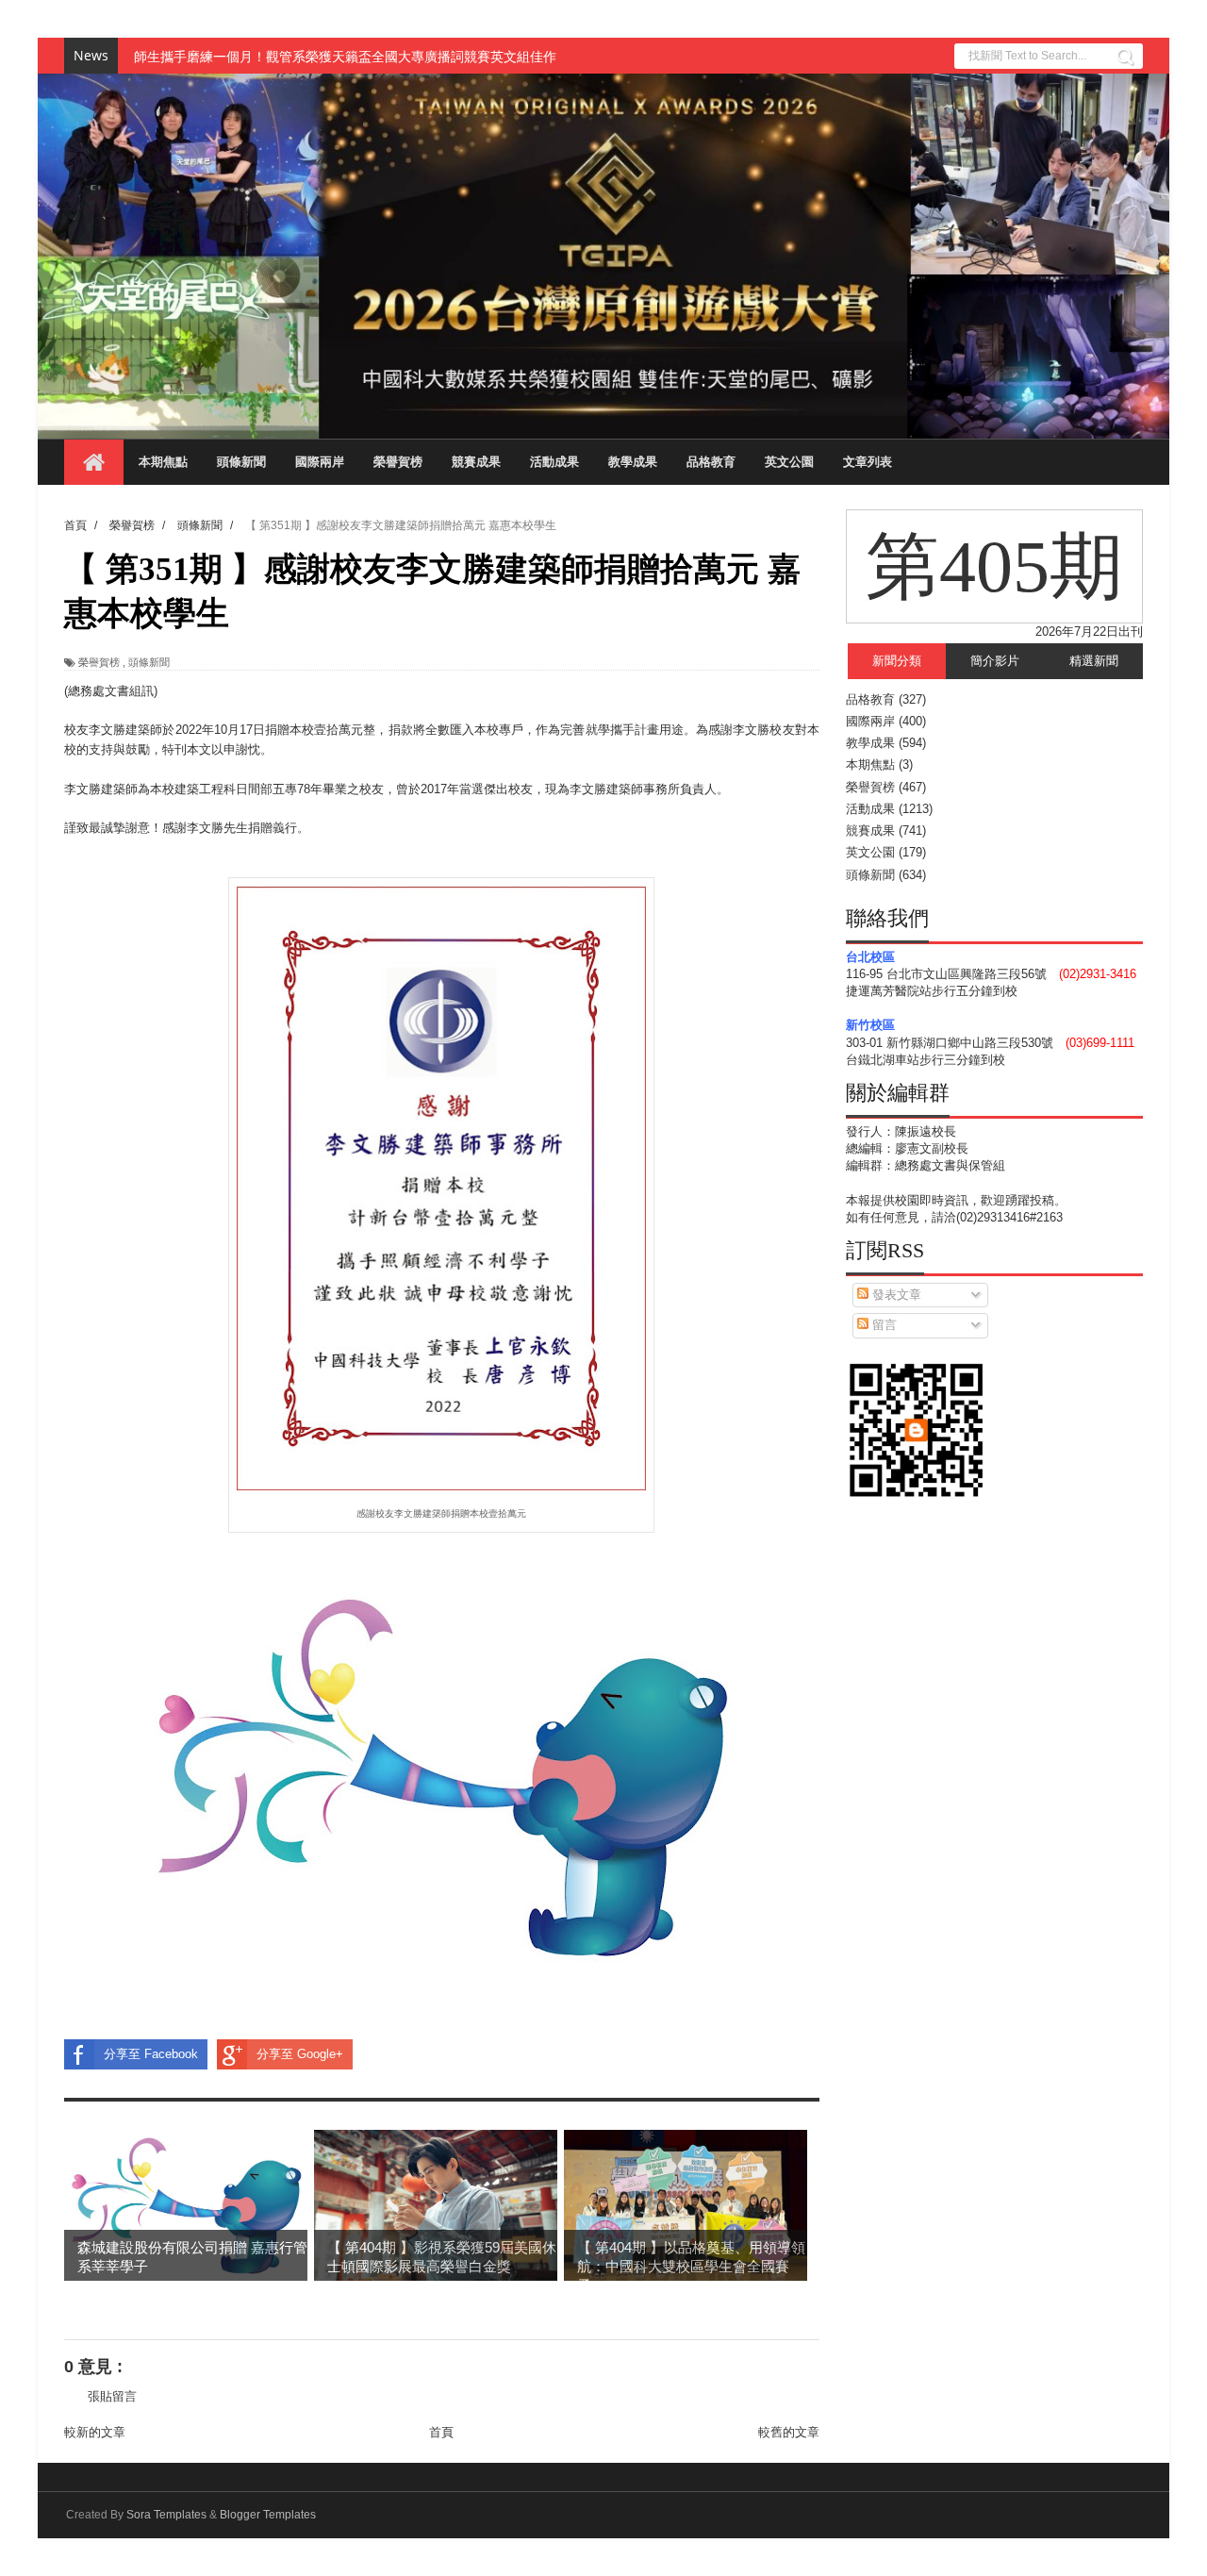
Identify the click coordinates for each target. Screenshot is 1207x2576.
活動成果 (554, 462)
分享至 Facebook (151, 2054)
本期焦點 (163, 462)
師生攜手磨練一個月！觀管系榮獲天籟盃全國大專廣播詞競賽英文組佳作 (345, 56)
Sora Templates (166, 2515)
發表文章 (895, 1295)
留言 (883, 1325)
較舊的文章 (789, 2432)
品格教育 (711, 462)
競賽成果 (476, 462)
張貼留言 (112, 2396)
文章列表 (868, 462)
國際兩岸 (320, 462)
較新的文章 (95, 2432)
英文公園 (789, 462)
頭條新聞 (241, 462)
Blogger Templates (268, 2515)
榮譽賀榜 (398, 462)
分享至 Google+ (300, 2054)
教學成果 (633, 462)
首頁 (441, 2432)
